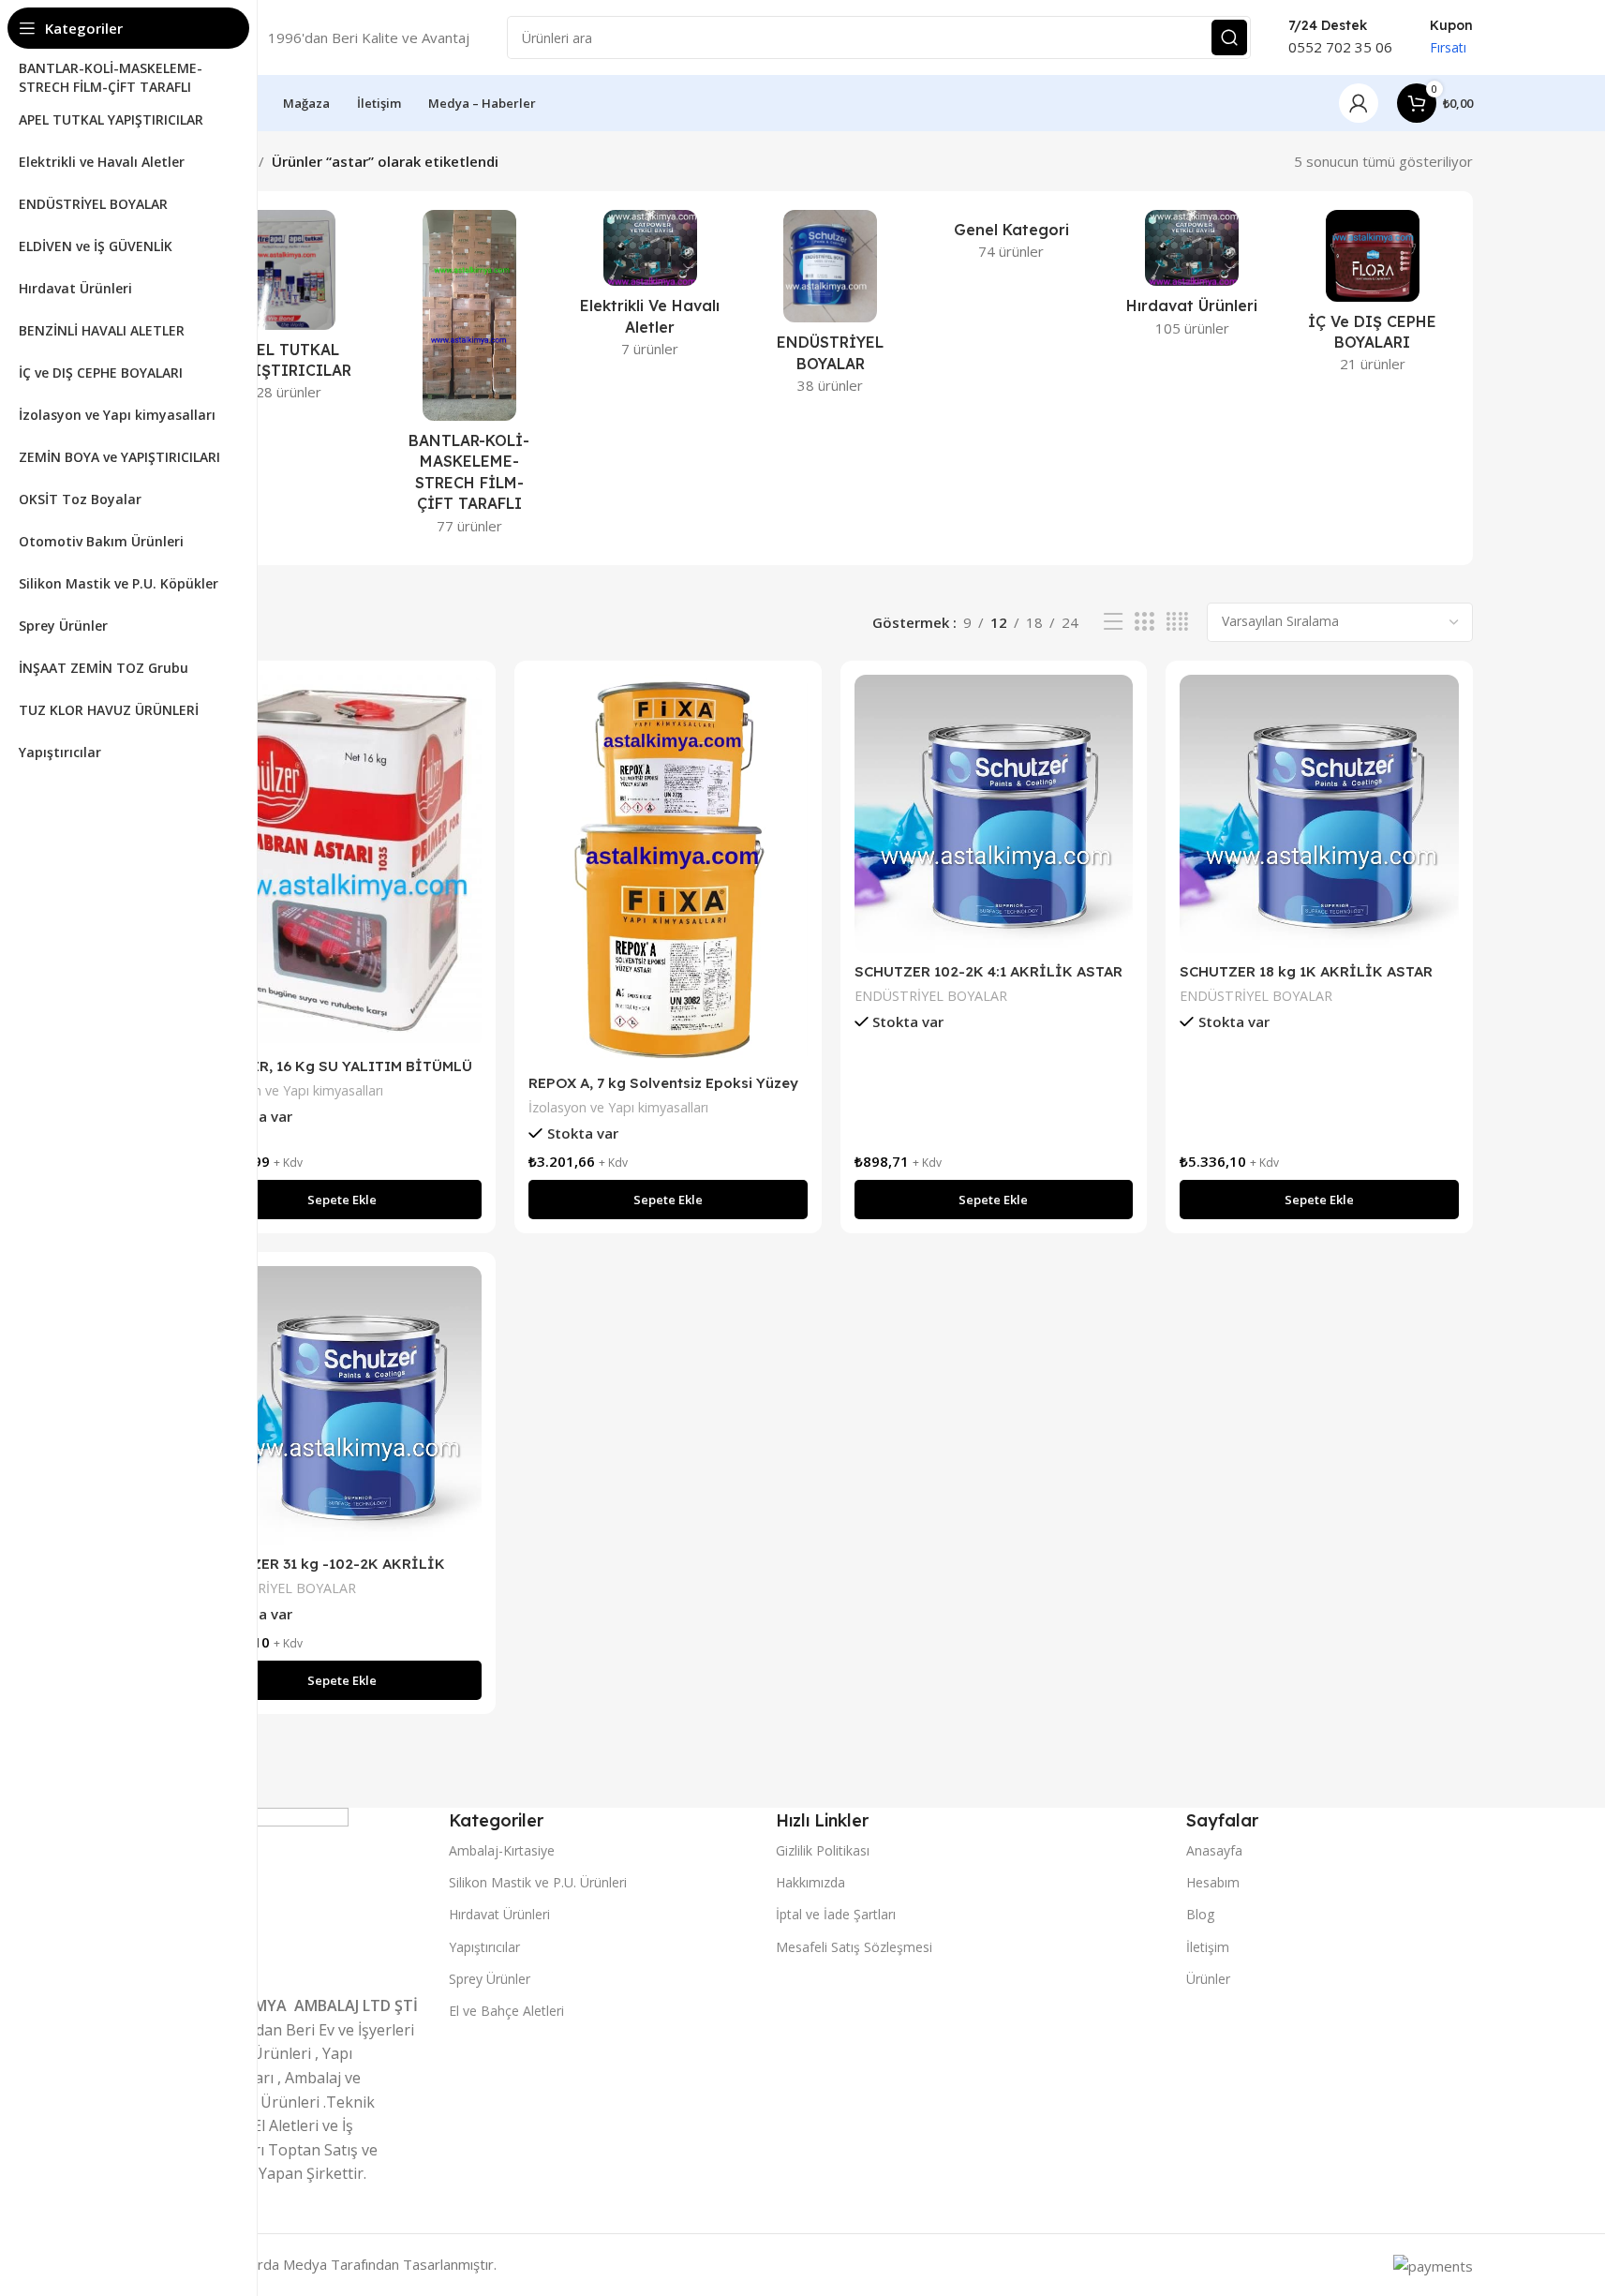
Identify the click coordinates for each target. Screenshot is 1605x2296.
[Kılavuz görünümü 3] (1144, 622)
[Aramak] (1229, 37)
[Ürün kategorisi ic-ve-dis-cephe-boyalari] (1373, 297)
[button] (343, 1200)
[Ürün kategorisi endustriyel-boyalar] (831, 308)
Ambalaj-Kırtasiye (502, 1850)
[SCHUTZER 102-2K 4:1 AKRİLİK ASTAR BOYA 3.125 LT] (994, 814)
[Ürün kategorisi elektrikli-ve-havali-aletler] (650, 290)
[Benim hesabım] (1359, 103)
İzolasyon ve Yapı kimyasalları (293, 1090)
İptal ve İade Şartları (836, 1914)
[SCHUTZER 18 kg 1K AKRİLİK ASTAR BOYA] (1319, 814)
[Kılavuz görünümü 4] (1177, 622)
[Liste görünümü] (1113, 622)
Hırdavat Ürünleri (499, 1914)
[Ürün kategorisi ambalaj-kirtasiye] (469, 378)
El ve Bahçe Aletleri (506, 2011)
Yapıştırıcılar (484, 1947)
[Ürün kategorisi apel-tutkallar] (289, 311)
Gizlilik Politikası (823, 1850)
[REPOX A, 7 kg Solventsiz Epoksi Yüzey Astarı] (668, 870)
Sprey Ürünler (490, 1979)
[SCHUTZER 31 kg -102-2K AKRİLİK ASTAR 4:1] (343, 1406)
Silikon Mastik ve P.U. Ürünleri (538, 1882)
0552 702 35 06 (1340, 47)
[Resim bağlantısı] (269, 1892)
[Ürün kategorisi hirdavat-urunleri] (1192, 279)
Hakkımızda (810, 1882)
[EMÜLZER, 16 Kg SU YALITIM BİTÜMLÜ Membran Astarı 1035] (343, 861)
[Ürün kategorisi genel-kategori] (1011, 241)
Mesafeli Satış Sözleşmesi (854, 1947)
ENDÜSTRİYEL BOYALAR (931, 996)
